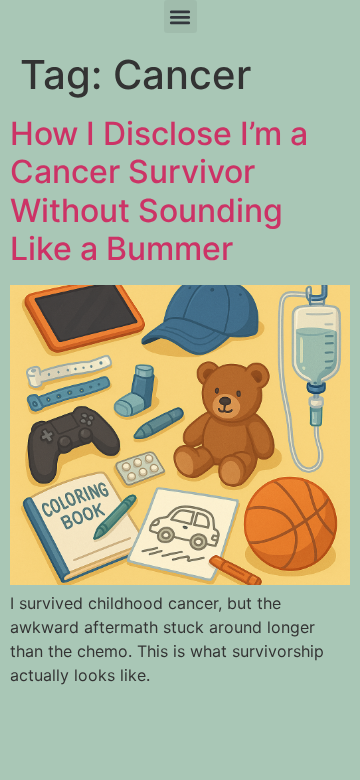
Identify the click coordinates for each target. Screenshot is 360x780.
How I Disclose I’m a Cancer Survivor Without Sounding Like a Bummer (159, 191)
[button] (180, 16)
